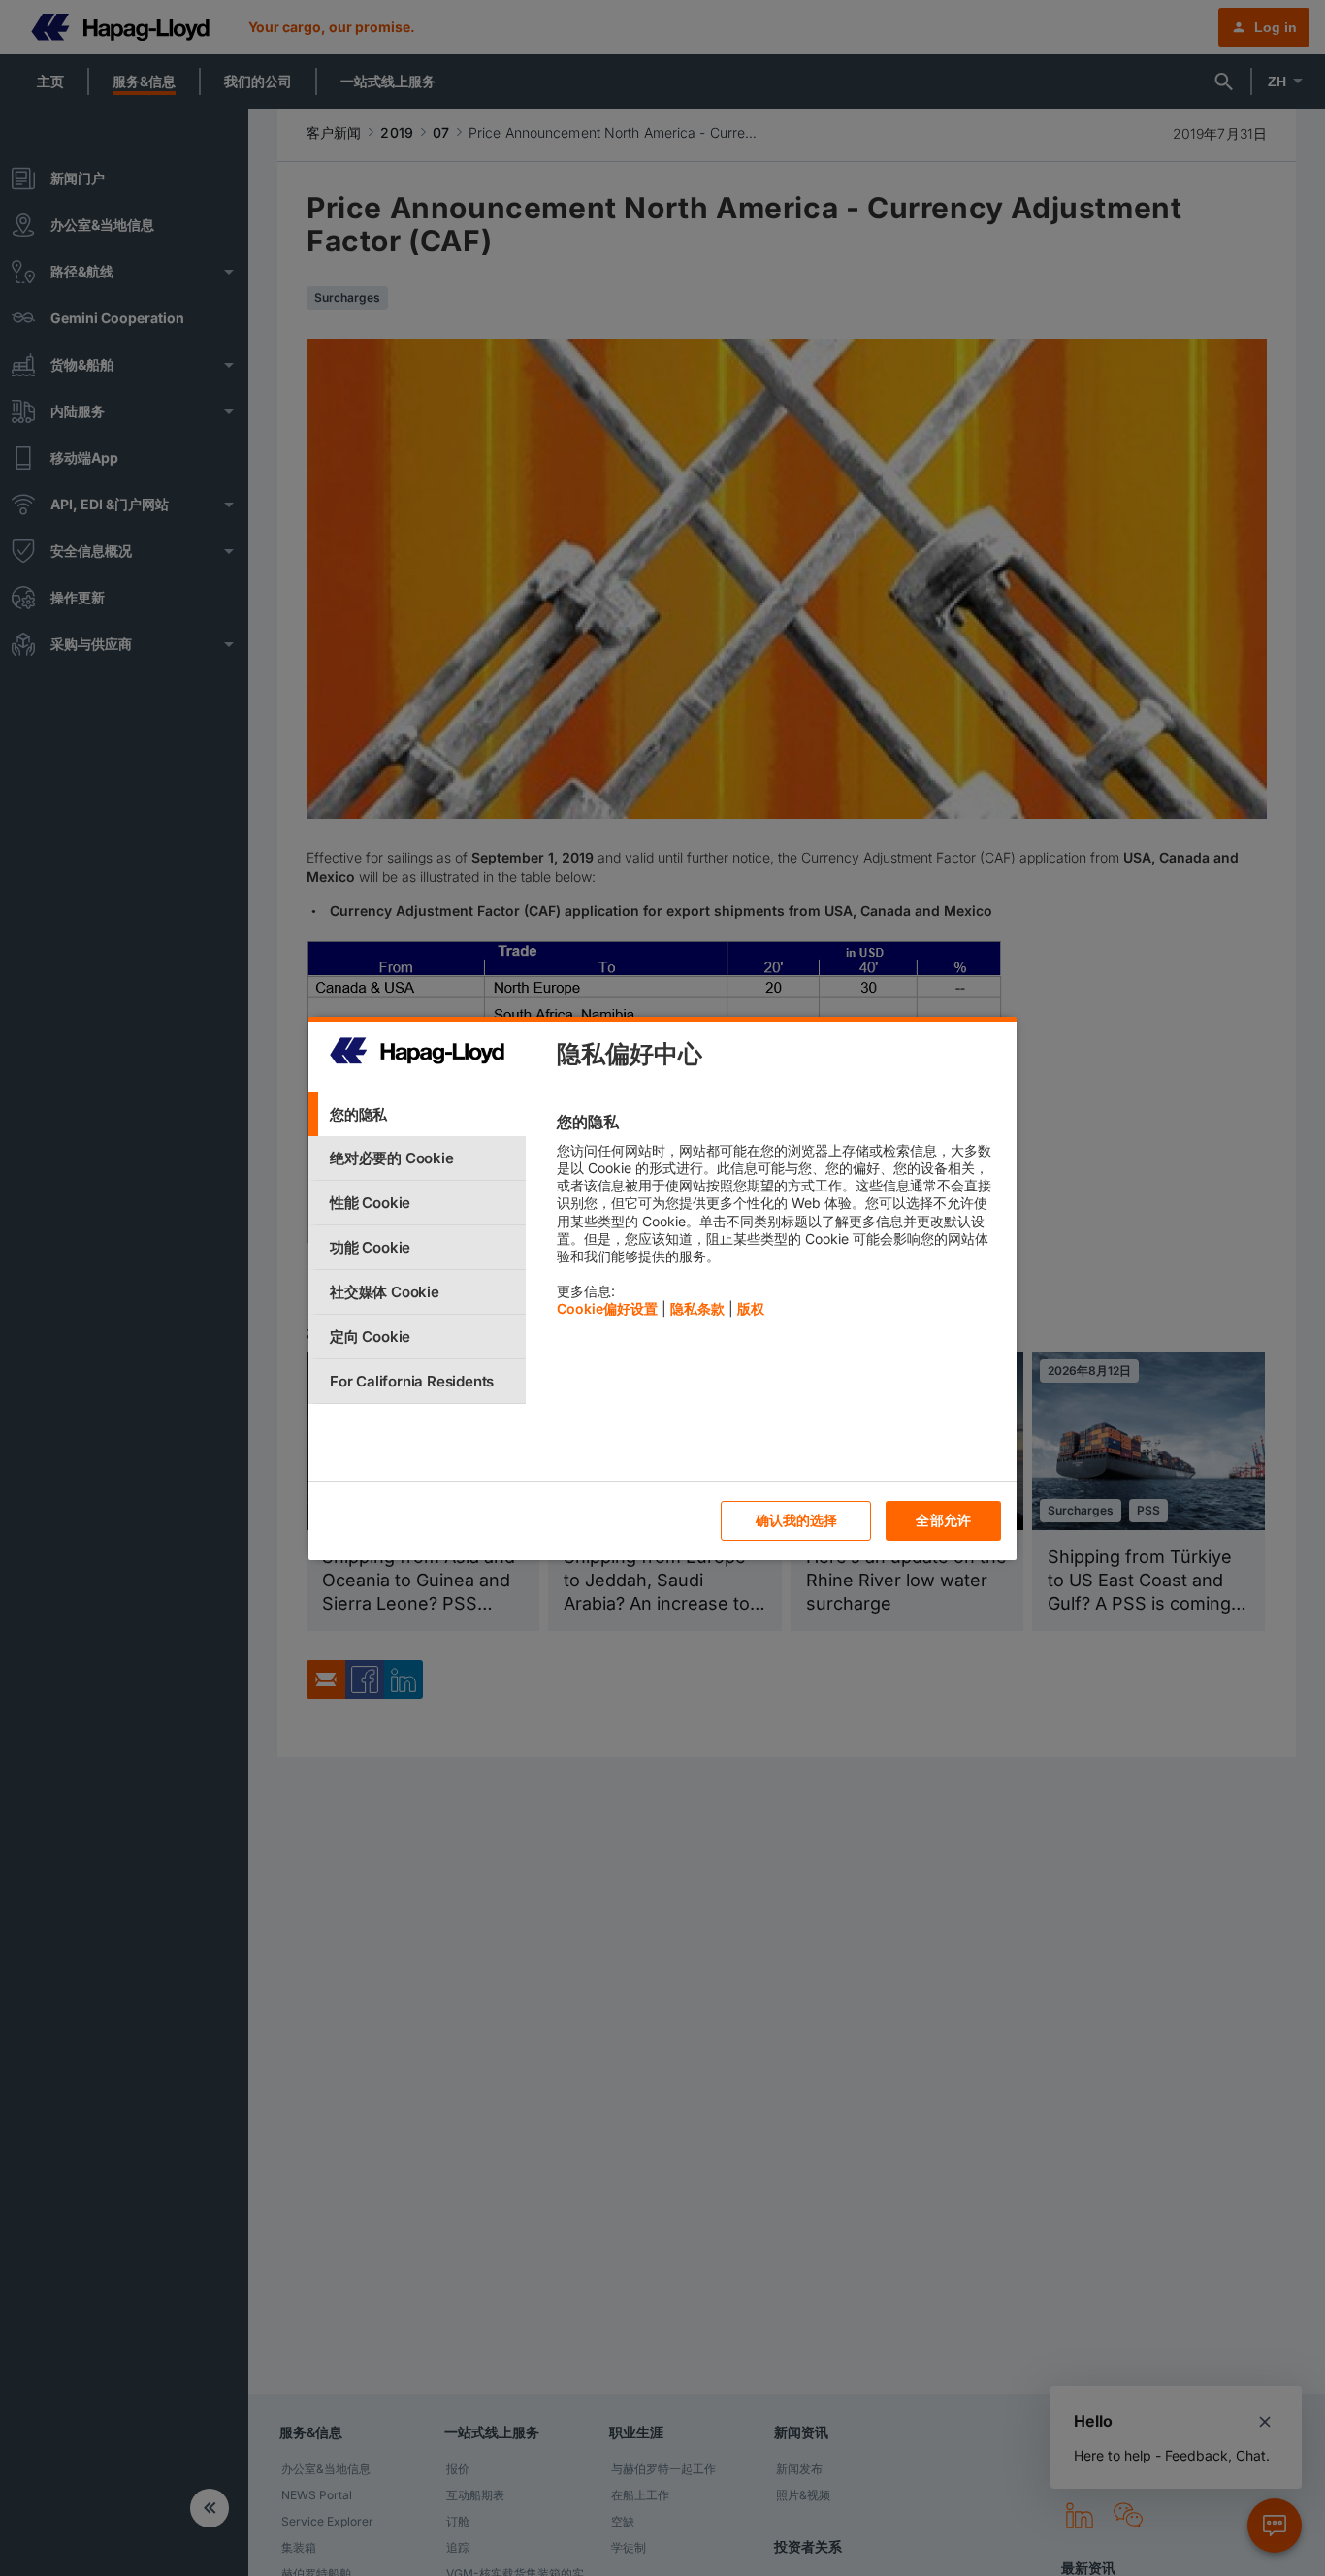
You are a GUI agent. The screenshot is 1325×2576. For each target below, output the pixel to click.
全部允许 (943, 1520)
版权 (751, 1308)
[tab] (417, 1114)
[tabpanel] (778, 1220)
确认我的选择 (797, 1520)
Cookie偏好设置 (607, 1308)
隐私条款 (697, 1308)
